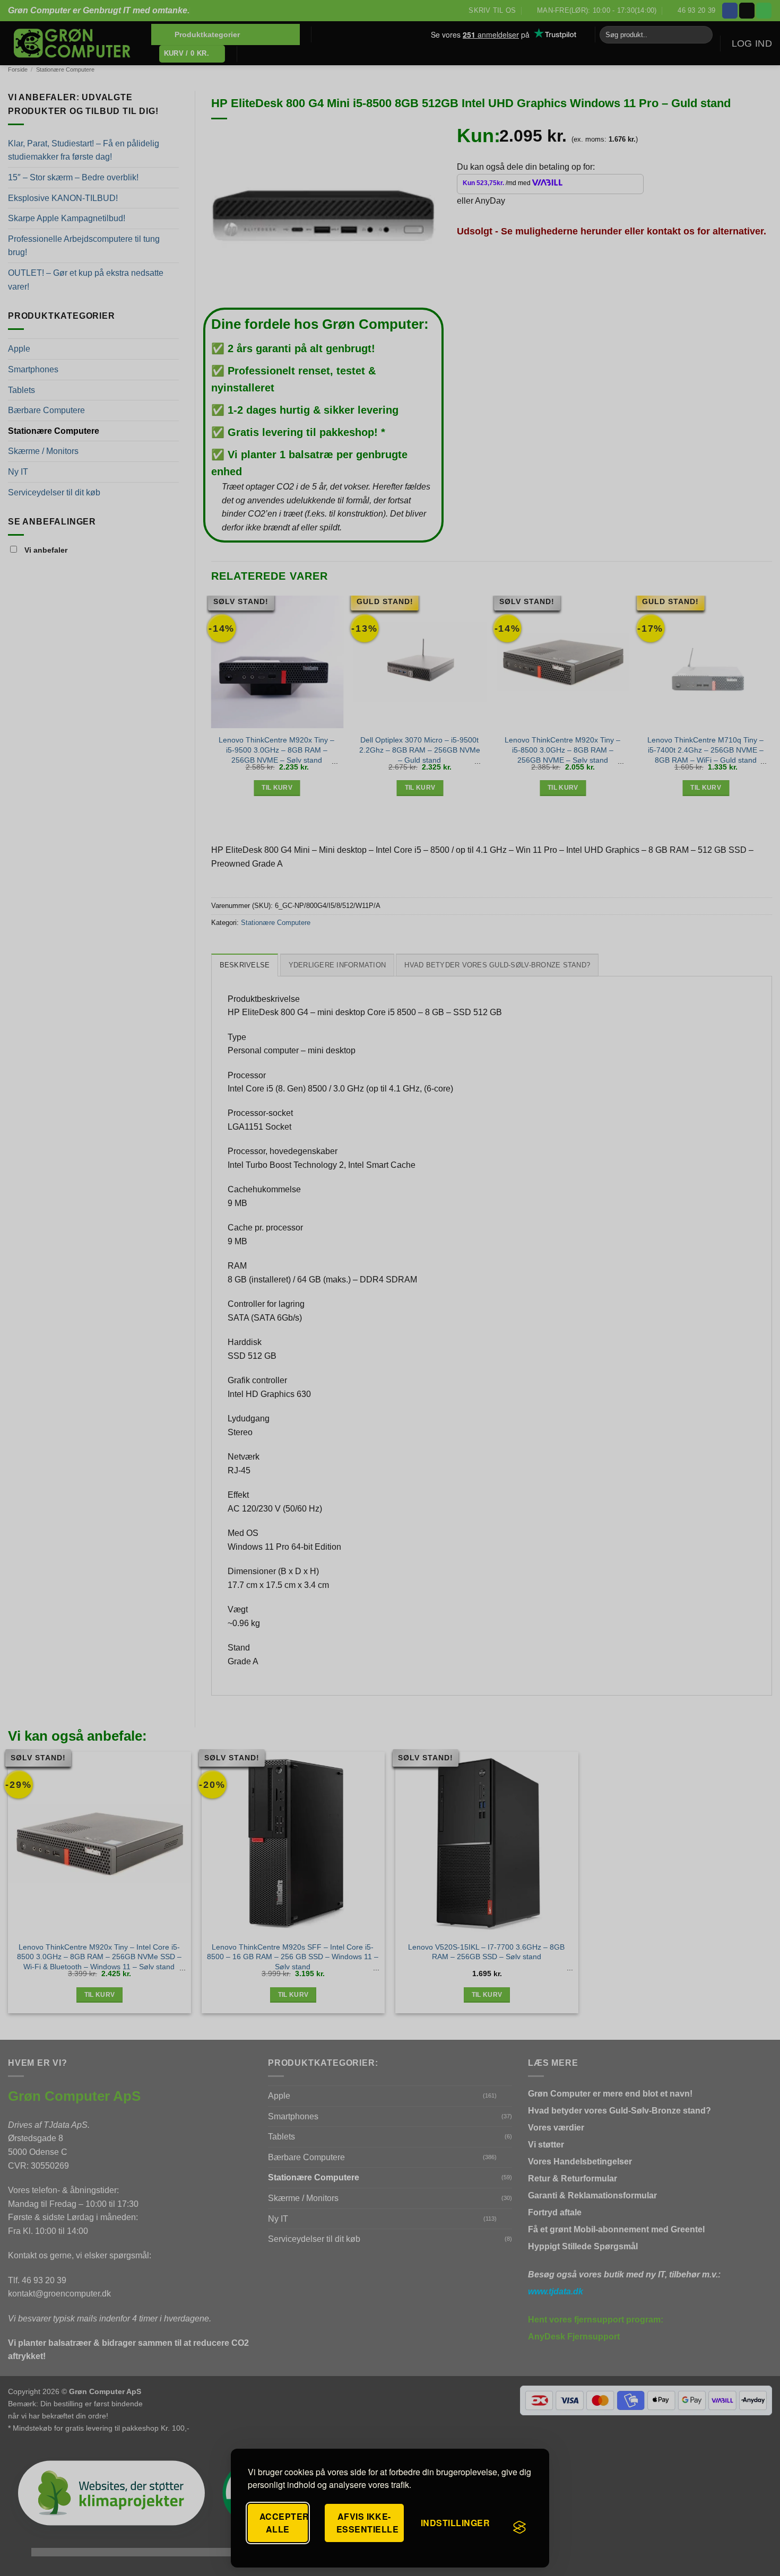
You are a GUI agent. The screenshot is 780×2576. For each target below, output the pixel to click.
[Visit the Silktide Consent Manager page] (519, 2527)
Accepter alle (284, 2523)
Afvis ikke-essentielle (367, 2523)
